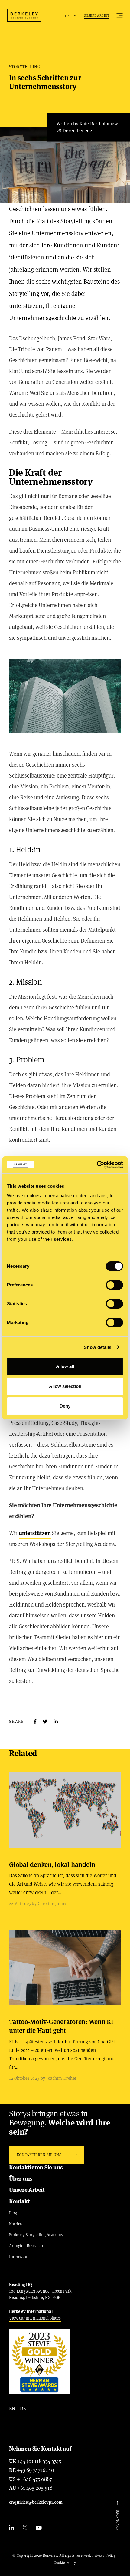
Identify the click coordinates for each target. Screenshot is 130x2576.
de (23, 2408)
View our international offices (35, 2318)
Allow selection (65, 1386)
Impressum (19, 2257)
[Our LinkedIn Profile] (11, 2528)
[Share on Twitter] (45, 1722)
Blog (13, 2213)
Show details (97, 1347)
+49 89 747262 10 (36, 2470)
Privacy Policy (104, 2555)
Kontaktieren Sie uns (36, 2167)
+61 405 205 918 (35, 2488)
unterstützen (35, 1533)
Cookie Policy (65, 2563)
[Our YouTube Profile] (39, 2528)
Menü (120, 15)
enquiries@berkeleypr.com (36, 2502)
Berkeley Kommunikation (24, 15)
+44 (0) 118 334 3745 (39, 2462)
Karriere (16, 2224)
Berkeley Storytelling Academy (36, 2235)
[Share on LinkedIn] (56, 1722)
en (12, 2408)
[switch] (114, 1285)
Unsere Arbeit (97, 15)
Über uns (21, 2179)
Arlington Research (26, 2246)
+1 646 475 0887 (34, 2479)
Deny (65, 1406)
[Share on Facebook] (35, 1722)
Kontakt (19, 2201)
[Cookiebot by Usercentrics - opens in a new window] (97, 1165)
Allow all (65, 1366)
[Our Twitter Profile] (25, 2528)
